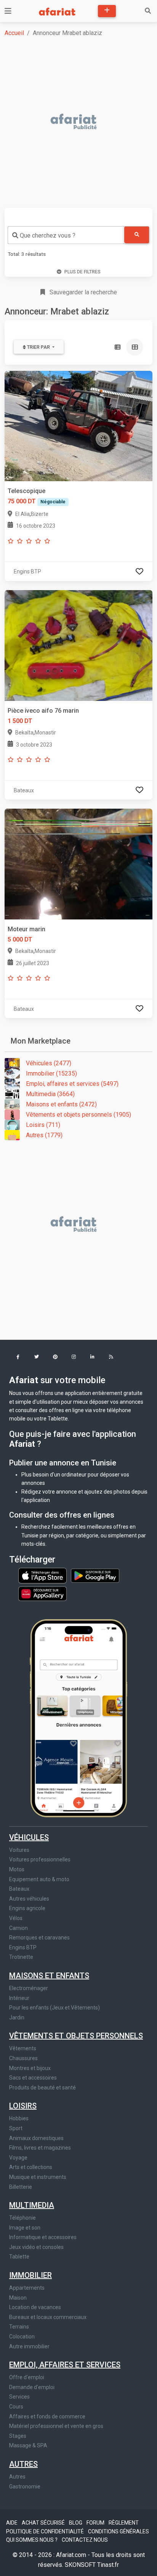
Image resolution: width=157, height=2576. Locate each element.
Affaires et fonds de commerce (47, 2416)
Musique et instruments (38, 2177)
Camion (18, 1928)
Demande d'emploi (32, 2387)
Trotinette (21, 1957)
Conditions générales (119, 2531)
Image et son (25, 2228)
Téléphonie (22, 2218)
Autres (23, 2464)
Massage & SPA (28, 2445)
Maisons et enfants (49, 1976)
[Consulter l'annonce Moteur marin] (78, 864)
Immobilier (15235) (51, 1073)
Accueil (14, 33)
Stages (18, 2436)
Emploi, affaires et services (65, 2365)
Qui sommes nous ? (32, 2540)
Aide (12, 2523)
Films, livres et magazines (40, 2148)
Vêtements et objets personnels (76, 2036)
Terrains (19, 2327)
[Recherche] (148, 11)
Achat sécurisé (44, 2523)
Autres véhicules (29, 1899)
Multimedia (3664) (50, 1094)
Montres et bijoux (30, 2068)
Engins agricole (27, 1908)
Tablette (19, 2257)
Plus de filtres (83, 272)
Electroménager (29, 1988)
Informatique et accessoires (43, 2237)
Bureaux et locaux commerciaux (48, 2317)
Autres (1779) (44, 1135)
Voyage (18, 2158)
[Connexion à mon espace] (139, 571)
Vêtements (23, 2048)
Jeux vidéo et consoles (36, 2247)
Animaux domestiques (36, 2138)
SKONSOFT (81, 2565)
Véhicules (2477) (49, 1063)
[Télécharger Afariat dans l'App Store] (43, 1575)
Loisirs (23, 2106)
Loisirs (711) (43, 1125)
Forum (96, 2523)
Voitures (19, 1850)
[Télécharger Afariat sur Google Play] (95, 1575)
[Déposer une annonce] (107, 11)
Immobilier (30, 2275)
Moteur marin (26, 929)
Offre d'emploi (27, 2377)
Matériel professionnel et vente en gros (56, 2426)
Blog (76, 2523)
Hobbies (19, 2118)
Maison (18, 2298)
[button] (18, 1357)
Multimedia (32, 2205)
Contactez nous (85, 2540)
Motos (17, 1869)
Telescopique (26, 491)
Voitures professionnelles (40, 1859)
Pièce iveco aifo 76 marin (43, 711)
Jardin (17, 2017)
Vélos (16, 1918)
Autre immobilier (29, 2346)
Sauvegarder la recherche (83, 292)
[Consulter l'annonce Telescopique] (78, 425)
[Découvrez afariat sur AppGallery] (42, 1591)
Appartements (27, 2288)
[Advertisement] (78, 122)
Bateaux (19, 1889)
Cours (16, 2407)
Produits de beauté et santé (42, 2088)
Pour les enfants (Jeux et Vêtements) (54, 2008)
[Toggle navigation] (8, 11)
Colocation (22, 2337)
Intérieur (19, 1998)
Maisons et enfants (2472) (61, 1104)
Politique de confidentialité (46, 2531)
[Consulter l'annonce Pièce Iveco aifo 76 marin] (78, 645)
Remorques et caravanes (39, 1938)
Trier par (38, 347)
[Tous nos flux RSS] (111, 1357)
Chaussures (23, 2058)
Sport (16, 2128)
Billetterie (21, 2187)
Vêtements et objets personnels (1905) (78, 1115)
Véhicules (29, 1837)
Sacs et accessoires (33, 2078)
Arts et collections (31, 2167)
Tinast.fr (108, 2565)
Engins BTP (23, 1947)
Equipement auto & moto (39, 1879)
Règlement (124, 2523)
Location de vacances (35, 2307)
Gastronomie (25, 2487)
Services (19, 2397)
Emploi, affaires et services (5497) (72, 1084)
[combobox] (66, 235)
